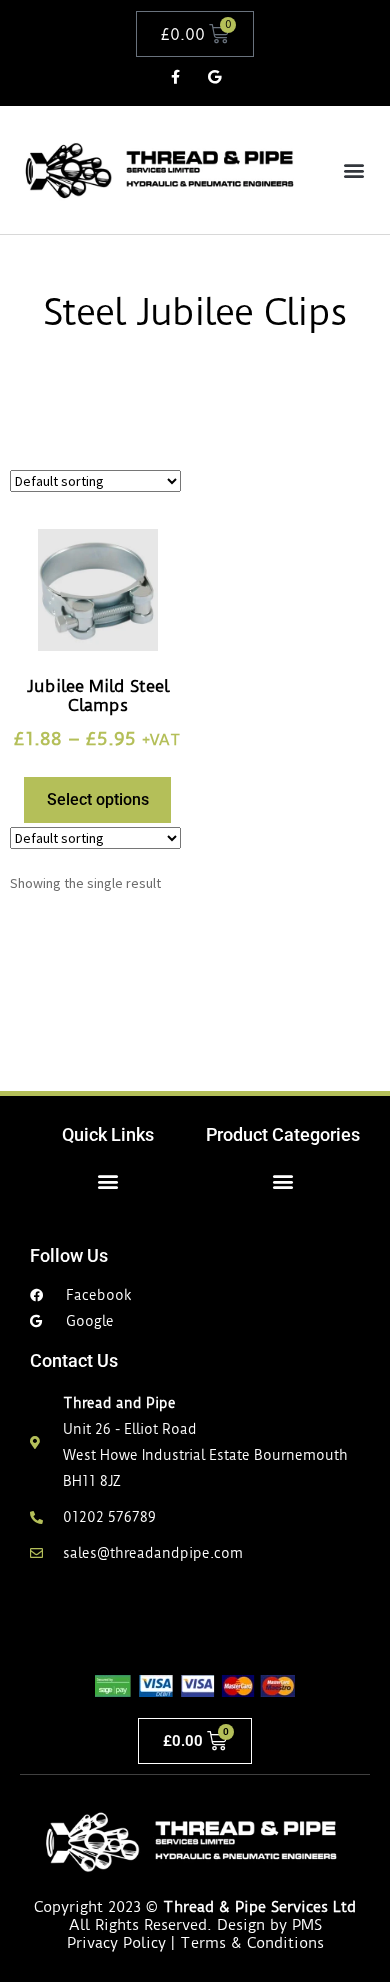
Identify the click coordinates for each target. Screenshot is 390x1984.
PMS (307, 1925)
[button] (353, 170)
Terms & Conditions (252, 1943)
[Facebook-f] (175, 76)
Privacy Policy (116, 1943)
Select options (98, 799)
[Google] (214, 76)
